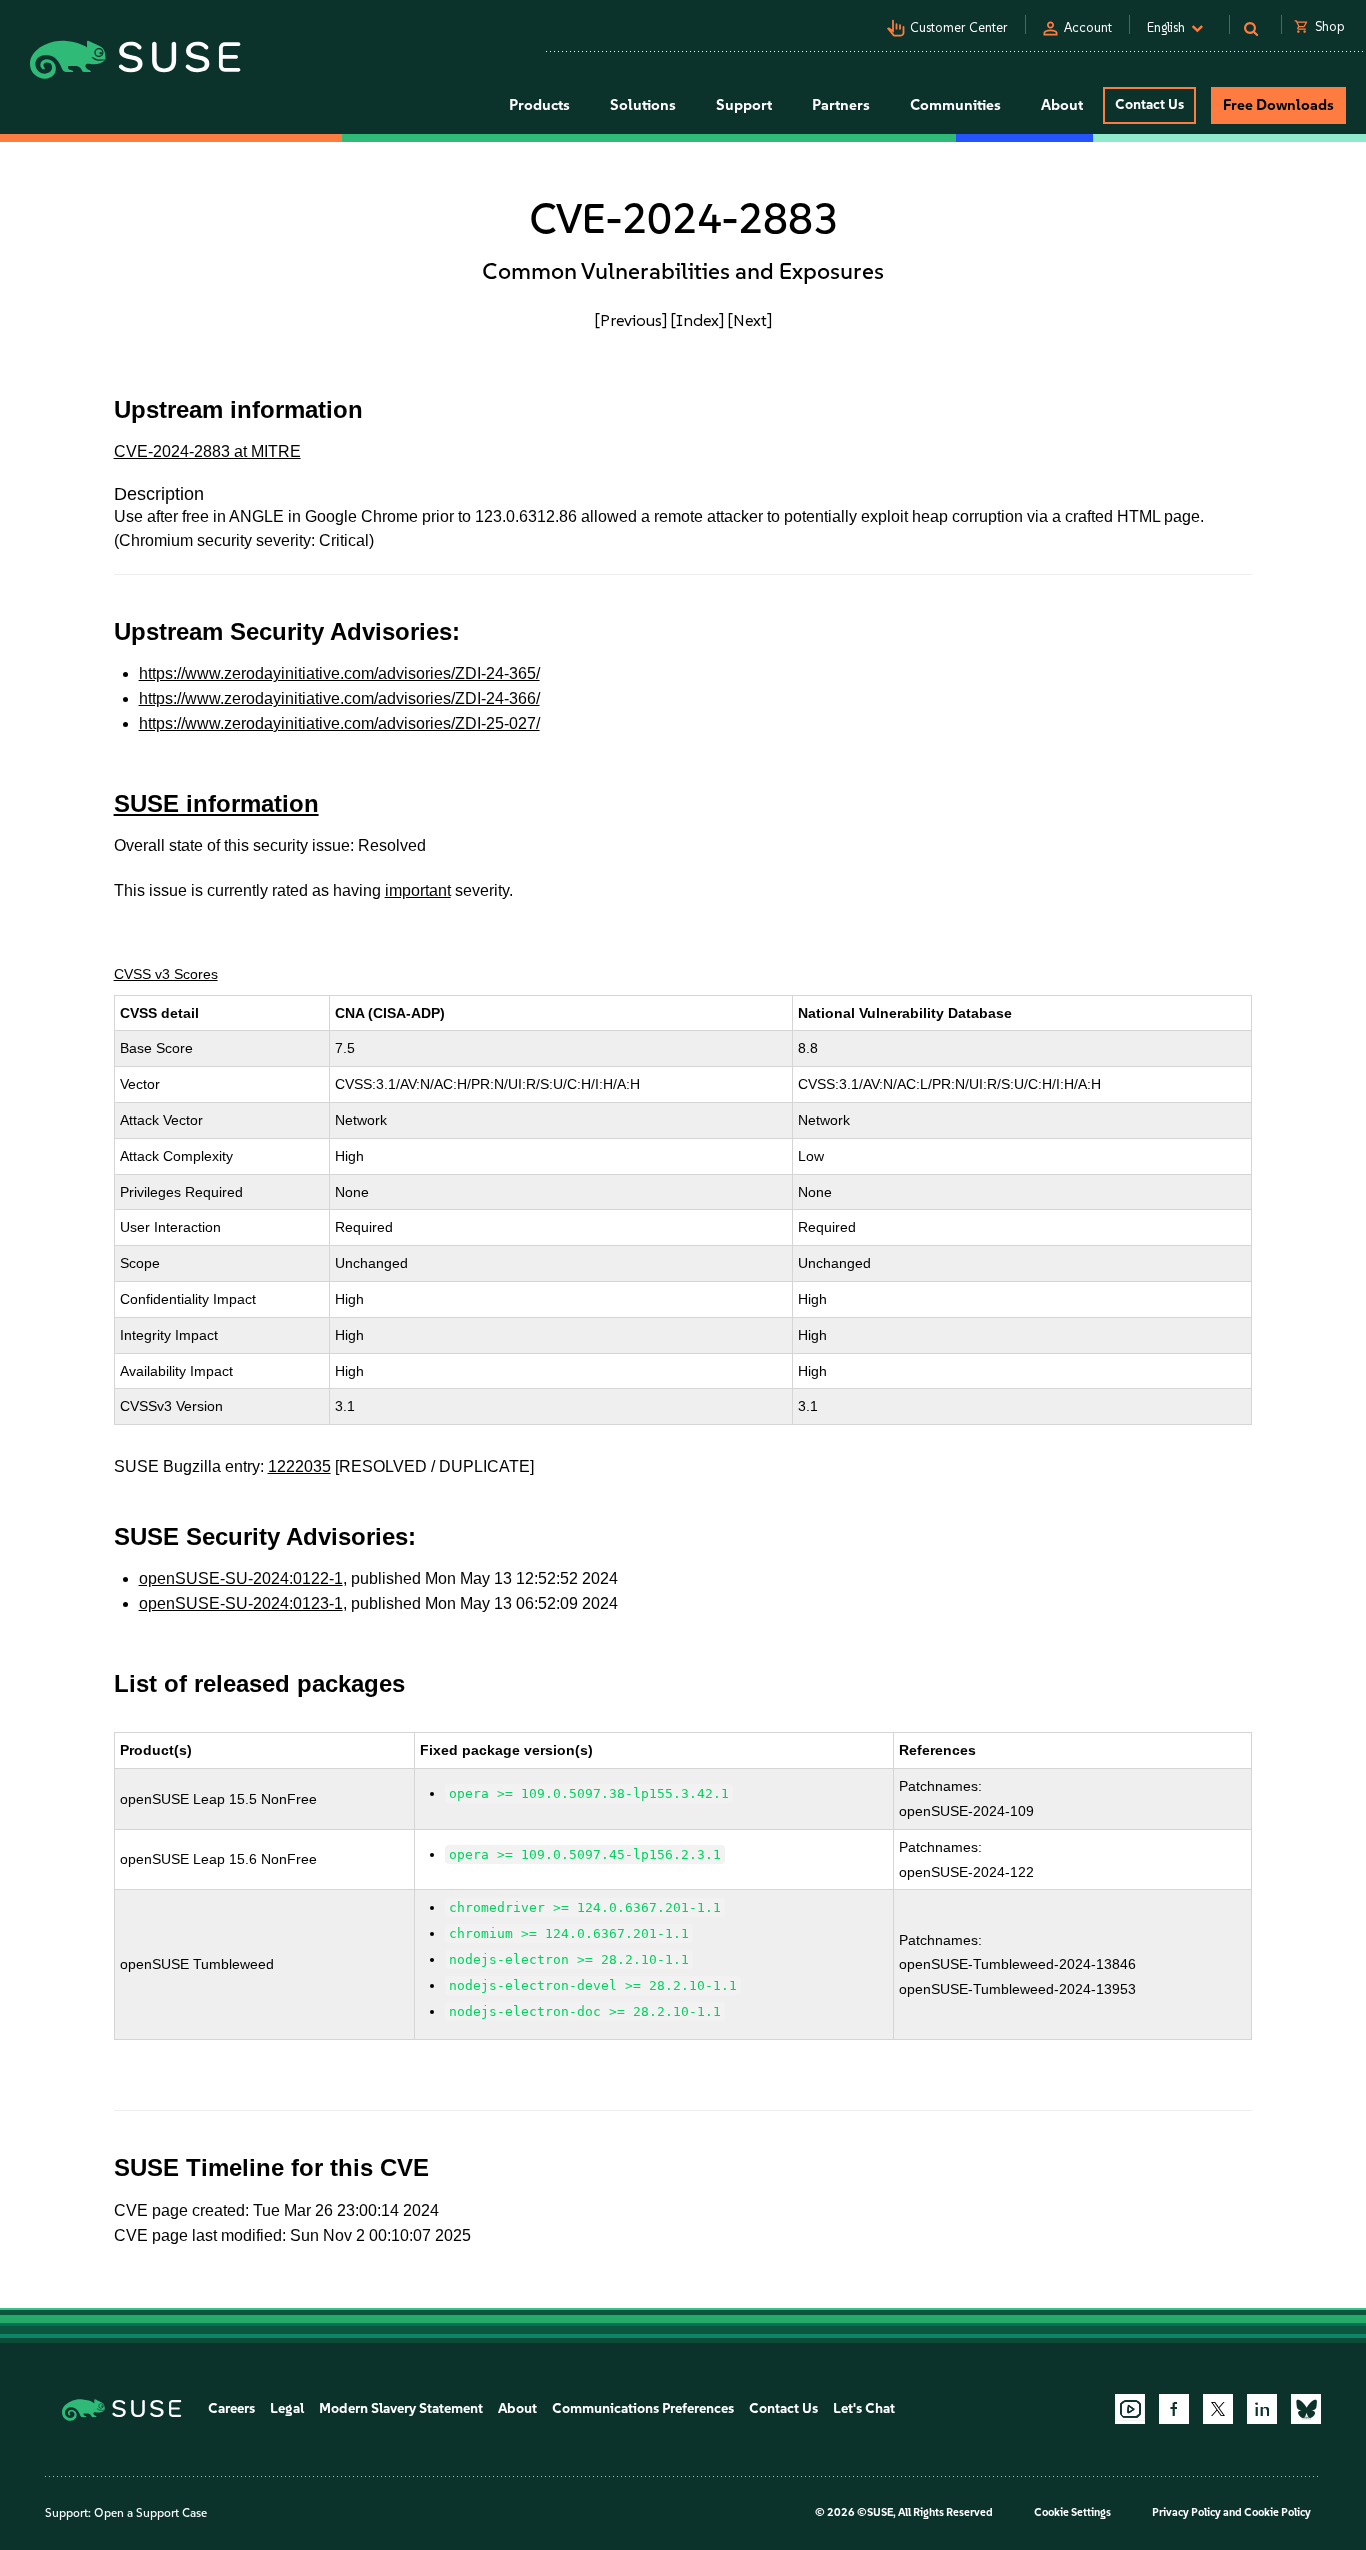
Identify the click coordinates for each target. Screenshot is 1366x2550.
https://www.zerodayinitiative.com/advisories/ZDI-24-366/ (339, 698)
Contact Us (1149, 104)
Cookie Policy (1277, 2512)
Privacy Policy (1186, 2512)
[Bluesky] (1306, 2409)
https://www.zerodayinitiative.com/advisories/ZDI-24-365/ (339, 673)
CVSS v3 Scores (166, 974)
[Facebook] (1174, 2409)
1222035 (299, 1466)
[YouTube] (1130, 2409)
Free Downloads (1278, 105)
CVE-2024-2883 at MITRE (207, 451)
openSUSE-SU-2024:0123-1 (241, 1603)
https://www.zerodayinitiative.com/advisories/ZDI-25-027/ (339, 723)
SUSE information (216, 803)
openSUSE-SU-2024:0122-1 (241, 1578)
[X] (1218, 2409)
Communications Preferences (643, 2408)
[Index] (697, 320)
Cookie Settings (1072, 2512)
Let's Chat (864, 2408)
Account (1088, 27)
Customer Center (959, 27)
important (418, 890)
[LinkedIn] (1262, 2409)
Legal (287, 2408)
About (517, 2408)
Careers (231, 2408)
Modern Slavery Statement (401, 2408)
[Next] (750, 320)
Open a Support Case (150, 2513)
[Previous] (631, 320)
